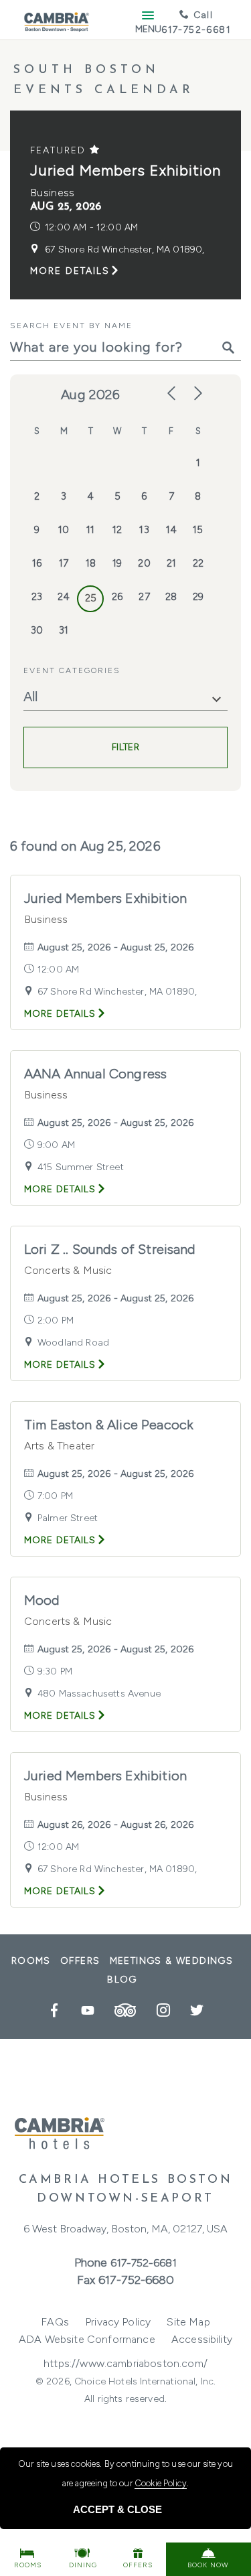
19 (117, 563)
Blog (122, 1980)
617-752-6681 (144, 2263)
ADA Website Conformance (87, 2339)
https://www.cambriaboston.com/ (125, 2363)
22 (198, 563)
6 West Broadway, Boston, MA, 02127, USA (125, 2229)
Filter (125, 747)
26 (117, 597)
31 (64, 630)
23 (37, 597)
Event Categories (72, 670)
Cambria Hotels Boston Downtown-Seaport (126, 2190)
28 (171, 597)
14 (171, 530)
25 (91, 598)
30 (37, 630)
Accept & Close (117, 2509)
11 (90, 530)
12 (117, 530)
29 (198, 597)
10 (64, 530)
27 (144, 597)
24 (64, 597)
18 (91, 563)
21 (171, 563)
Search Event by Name (71, 326)
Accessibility (202, 2339)
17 (64, 563)
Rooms (31, 1961)
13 (144, 530)
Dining (83, 2565)
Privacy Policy (118, 2322)
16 (37, 563)
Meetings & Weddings (172, 1961)
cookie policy (161, 2483)
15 (198, 530)
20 (144, 563)
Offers (80, 1961)
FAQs (55, 2322)
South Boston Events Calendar (104, 80)
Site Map (188, 2322)
